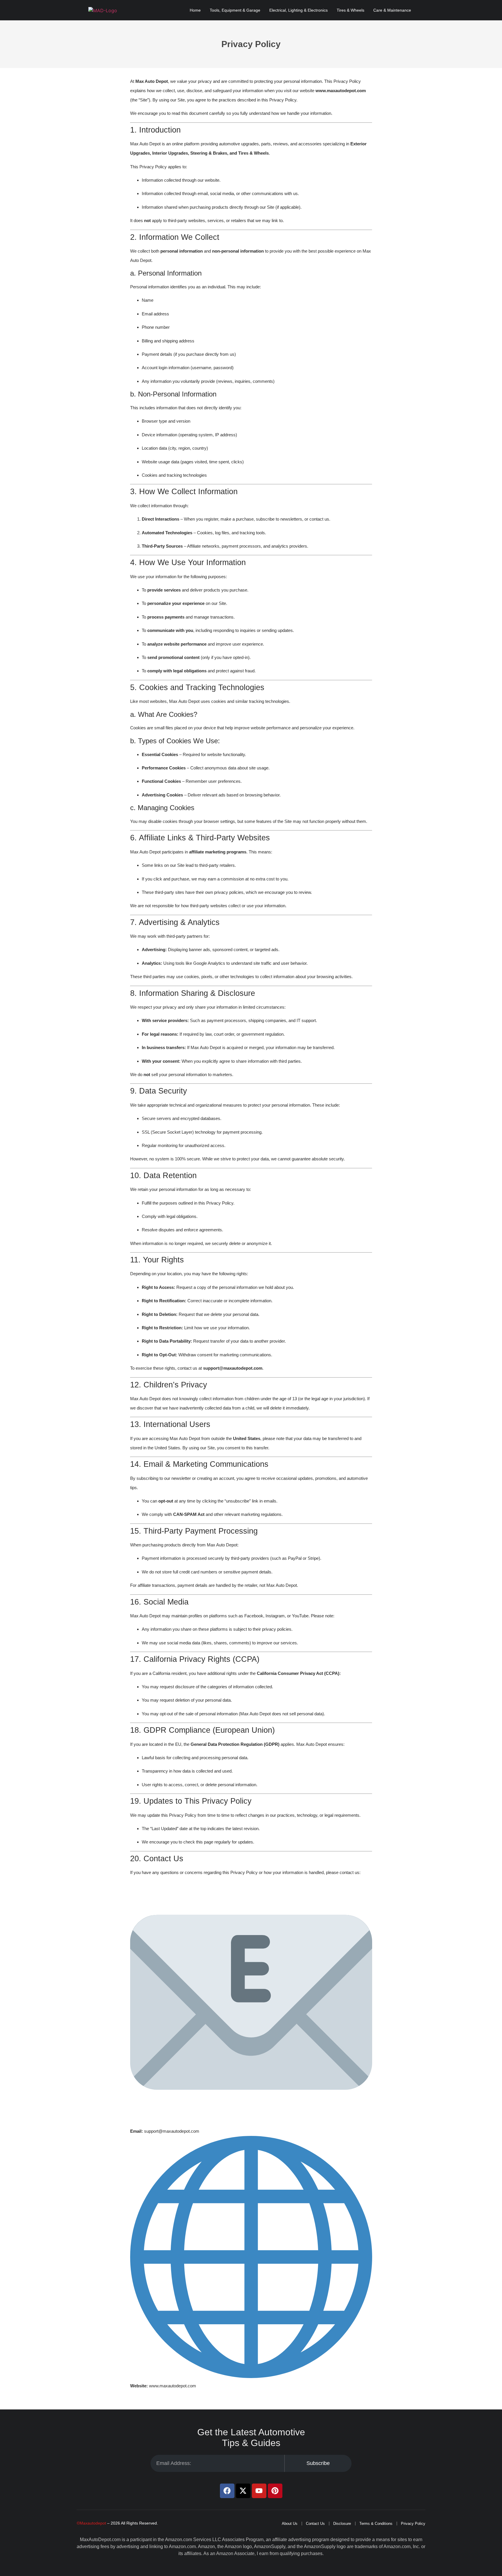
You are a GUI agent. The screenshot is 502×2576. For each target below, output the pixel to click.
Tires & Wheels (350, 10)
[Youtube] (259, 2491)
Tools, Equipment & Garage (235, 10)
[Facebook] (227, 2491)
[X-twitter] (243, 2491)
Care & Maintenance (392, 10)
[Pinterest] (275, 2491)
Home (195, 10)
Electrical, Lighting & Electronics (298, 10)
